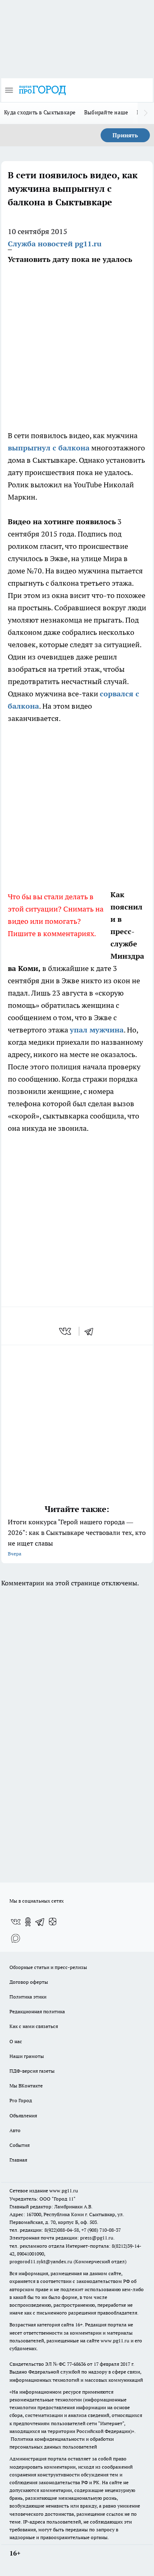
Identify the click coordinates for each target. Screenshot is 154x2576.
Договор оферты (29, 1982)
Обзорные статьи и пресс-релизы (48, 1967)
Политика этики (28, 1997)
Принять (125, 135)
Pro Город (21, 2100)
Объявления (23, 2116)
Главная (18, 2160)
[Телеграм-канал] (40, 1922)
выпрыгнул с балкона (49, 448)
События (20, 2145)
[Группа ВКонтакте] (16, 1922)
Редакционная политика (37, 2011)
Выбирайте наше (106, 112)
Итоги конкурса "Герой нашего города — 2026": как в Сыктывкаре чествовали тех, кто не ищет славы (77, 1537)
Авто (15, 2130)
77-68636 (76, 2364)
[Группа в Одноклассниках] (28, 1922)
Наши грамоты (27, 2056)
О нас (16, 2041)
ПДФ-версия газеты (32, 2071)
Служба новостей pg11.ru (55, 244)
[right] (146, 113)
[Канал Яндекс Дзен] (53, 1922)
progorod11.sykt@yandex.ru (41, 2261)
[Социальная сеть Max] (16, 1938)
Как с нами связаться (34, 2026)
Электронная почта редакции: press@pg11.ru (61, 2238)
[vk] (66, 1331)
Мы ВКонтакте (26, 2086)
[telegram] (92, 1331)
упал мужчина (97, 1030)
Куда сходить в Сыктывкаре (40, 112)
